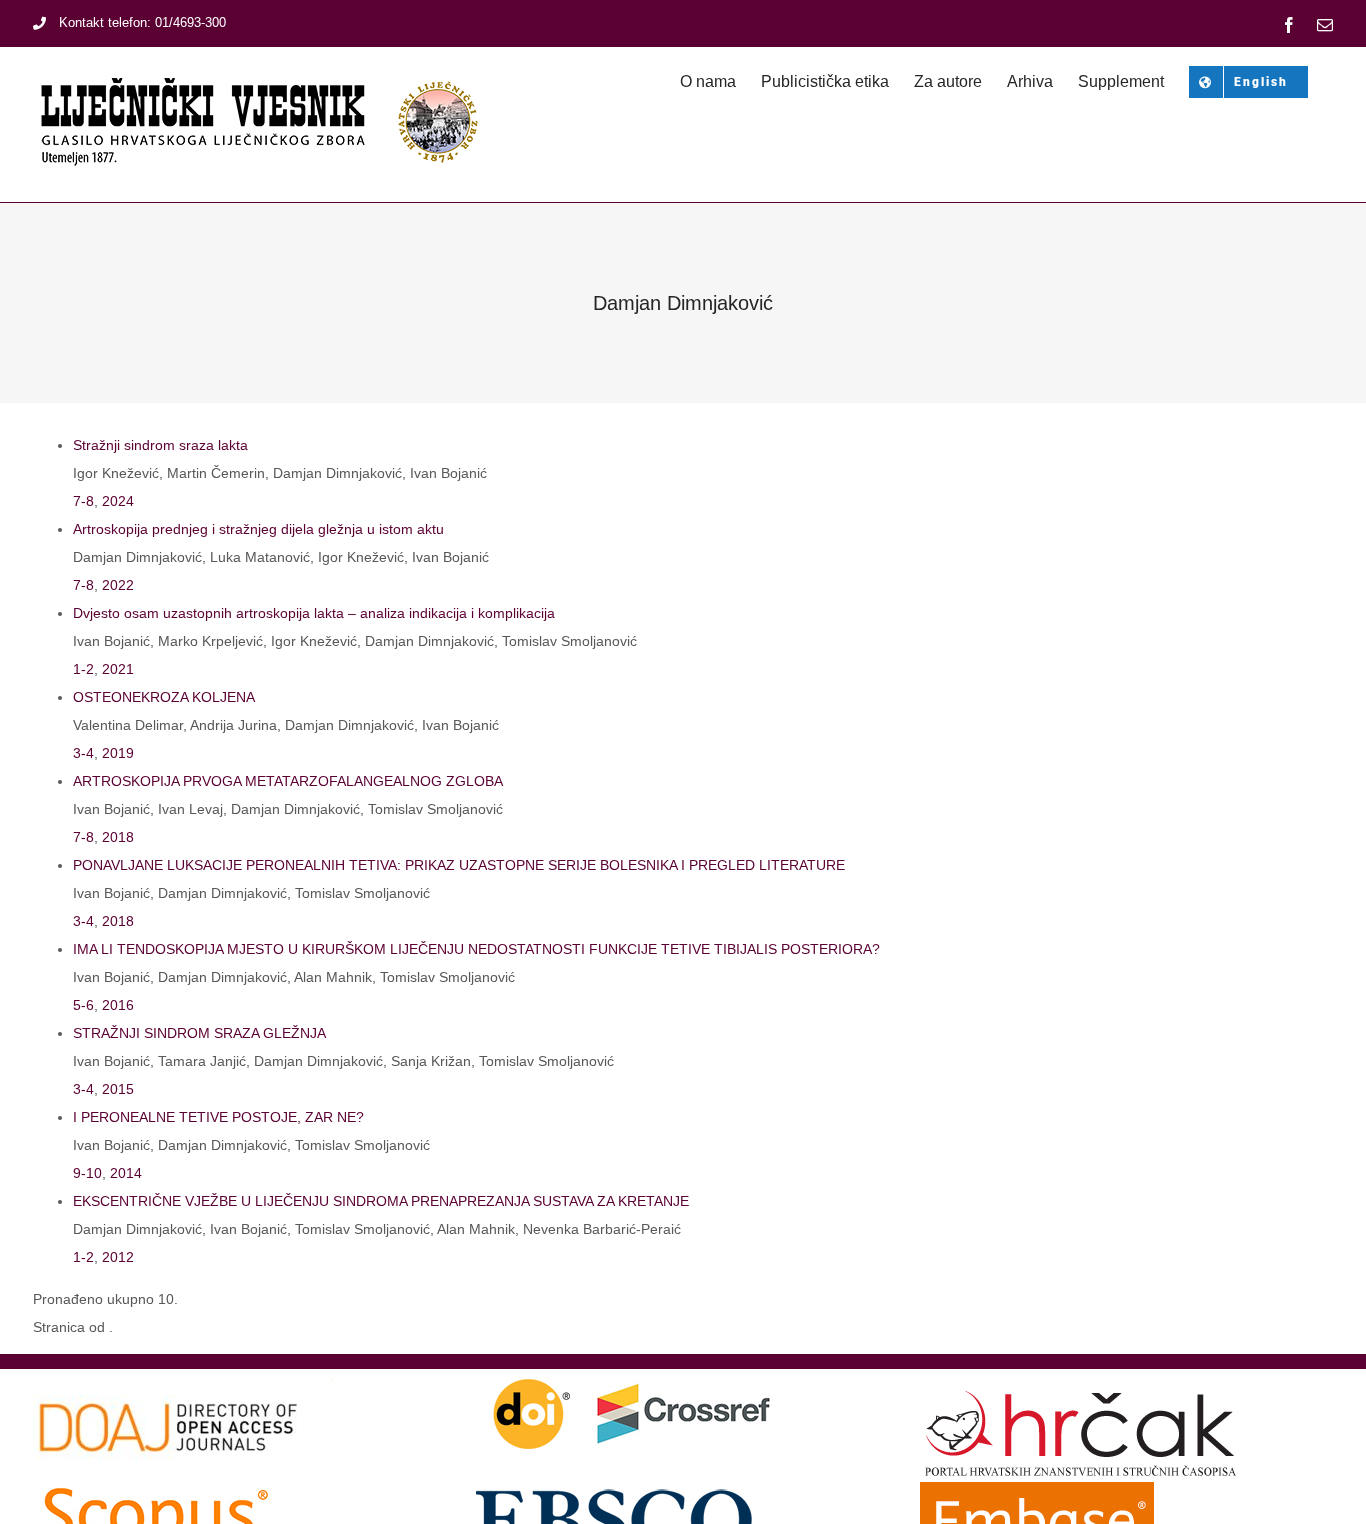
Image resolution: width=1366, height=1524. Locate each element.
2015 (118, 1089)
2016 (118, 1005)
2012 (118, 1257)
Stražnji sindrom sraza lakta (160, 445)
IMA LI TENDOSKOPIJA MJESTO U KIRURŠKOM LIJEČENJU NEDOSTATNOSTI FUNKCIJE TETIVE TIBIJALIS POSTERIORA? (476, 949)
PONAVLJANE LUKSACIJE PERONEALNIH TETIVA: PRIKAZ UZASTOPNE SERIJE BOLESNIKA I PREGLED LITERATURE (459, 865)
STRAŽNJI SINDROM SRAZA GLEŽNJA (199, 1033)
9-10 (87, 1173)
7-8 (83, 501)
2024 (118, 501)
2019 (118, 753)
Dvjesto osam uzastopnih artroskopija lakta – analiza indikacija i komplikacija (314, 613)
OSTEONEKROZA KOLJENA (164, 697)
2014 (126, 1173)
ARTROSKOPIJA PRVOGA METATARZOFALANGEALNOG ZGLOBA (288, 781)
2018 (118, 837)
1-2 (83, 669)
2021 (118, 669)
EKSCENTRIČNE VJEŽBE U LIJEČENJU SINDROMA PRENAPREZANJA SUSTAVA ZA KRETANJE (381, 1201)
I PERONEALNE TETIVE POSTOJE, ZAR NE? (218, 1117)
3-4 (83, 753)
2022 (118, 585)
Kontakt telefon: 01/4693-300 (142, 22)
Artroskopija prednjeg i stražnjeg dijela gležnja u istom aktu (258, 529)
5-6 (83, 1005)
